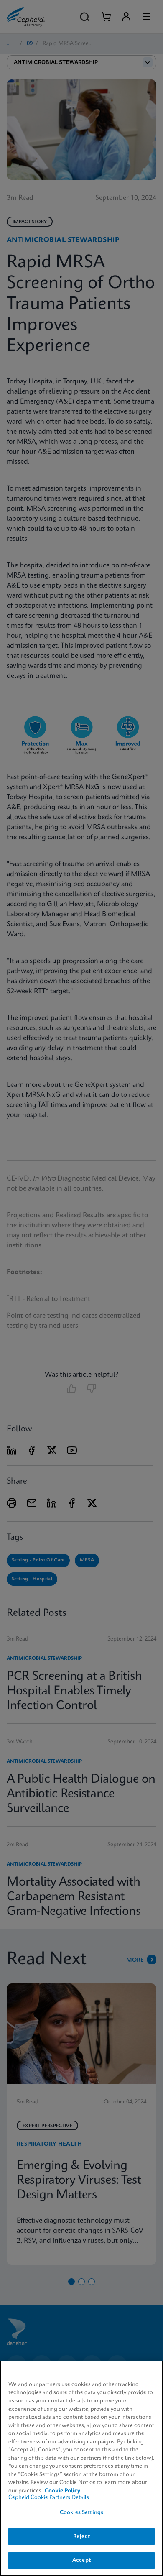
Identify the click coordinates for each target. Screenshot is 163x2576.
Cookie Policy (62, 2491)
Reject (81, 2536)
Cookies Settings (81, 2513)
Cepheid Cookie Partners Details (49, 2498)
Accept (81, 2560)
